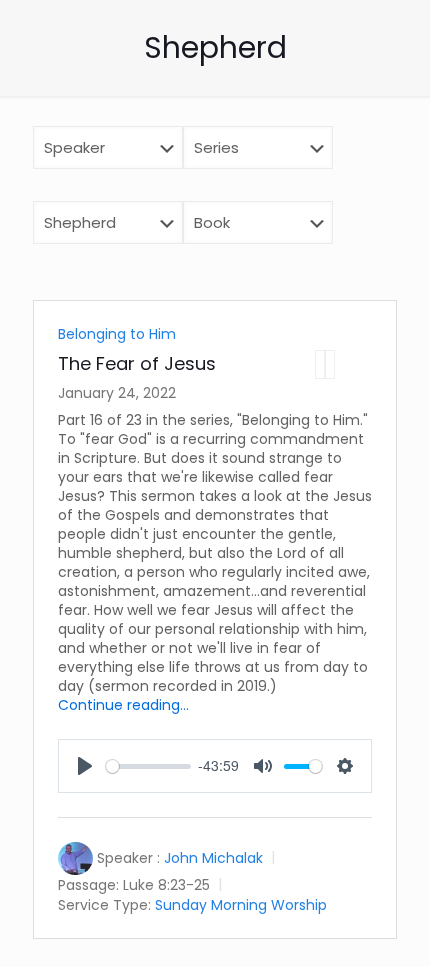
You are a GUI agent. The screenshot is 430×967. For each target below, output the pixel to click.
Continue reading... (123, 705)
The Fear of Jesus (137, 363)
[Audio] (320, 364)
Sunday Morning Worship (241, 904)
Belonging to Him (117, 334)
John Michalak (213, 858)
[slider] (148, 766)
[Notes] (330, 364)
